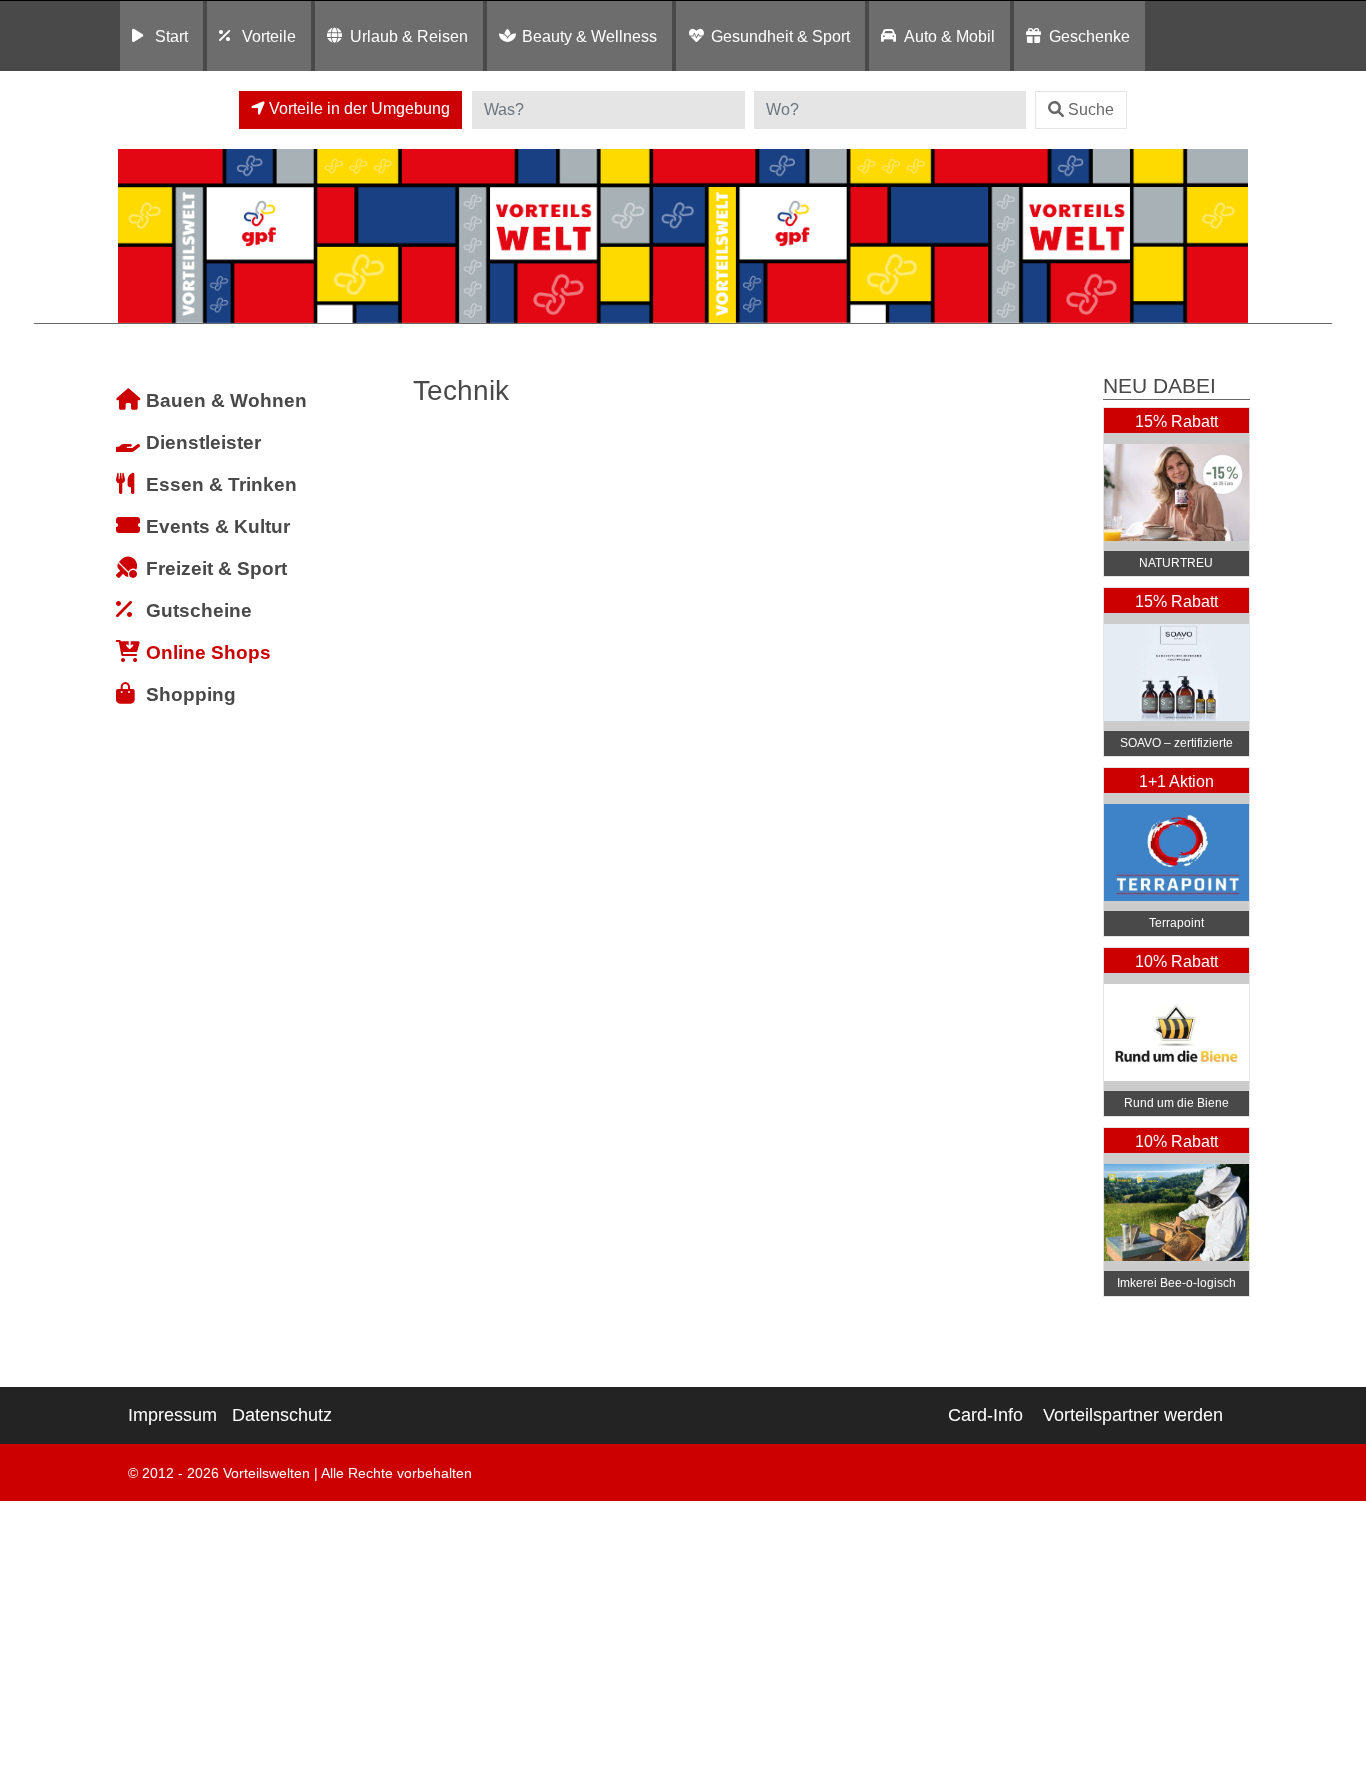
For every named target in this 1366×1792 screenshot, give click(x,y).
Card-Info (985, 1415)
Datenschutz (282, 1415)
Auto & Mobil (949, 36)
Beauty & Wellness (589, 36)
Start (171, 36)
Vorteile (269, 36)
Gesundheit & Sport (780, 36)
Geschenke (1089, 36)
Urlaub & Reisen (409, 36)
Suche (1091, 109)
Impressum (172, 1415)
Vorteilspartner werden (1133, 1415)
